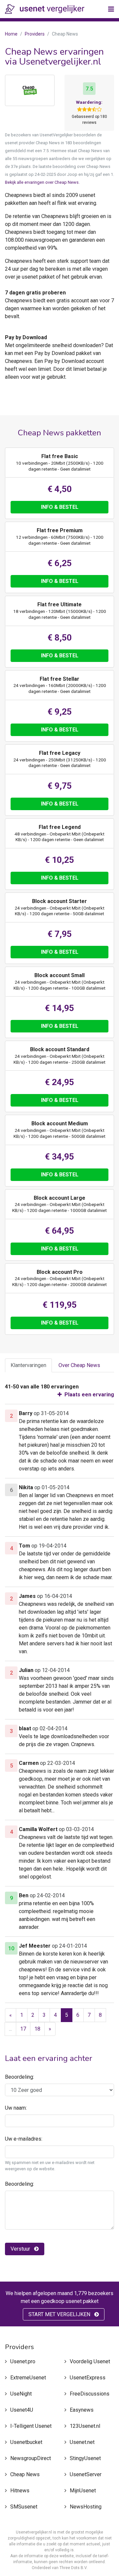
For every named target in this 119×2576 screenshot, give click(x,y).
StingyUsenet (85, 2458)
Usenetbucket (26, 2442)
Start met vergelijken (60, 2314)
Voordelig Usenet (90, 2361)
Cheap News (25, 2474)
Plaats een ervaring (89, 1395)
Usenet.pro (23, 2361)
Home (11, 34)
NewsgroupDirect (31, 2458)
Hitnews (20, 2491)
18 (37, 2029)
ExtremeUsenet (28, 2378)
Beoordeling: (20, 2077)
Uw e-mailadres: (24, 2139)
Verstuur (21, 2249)
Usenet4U (22, 2410)
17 (23, 2029)
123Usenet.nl (85, 2426)
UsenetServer (86, 2474)
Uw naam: (16, 2108)
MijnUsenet (83, 2491)
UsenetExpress (88, 2378)
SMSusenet (24, 2507)
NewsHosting (86, 2507)
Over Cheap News (79, 1365)
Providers (35, 34)
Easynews (82, 2410)
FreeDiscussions (90, 2394)
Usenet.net (82, 2442)
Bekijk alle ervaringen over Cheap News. (42, 182)
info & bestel (60, 507)
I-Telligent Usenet (31, 2426)
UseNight (21, 2394)
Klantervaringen (28, 1365)
